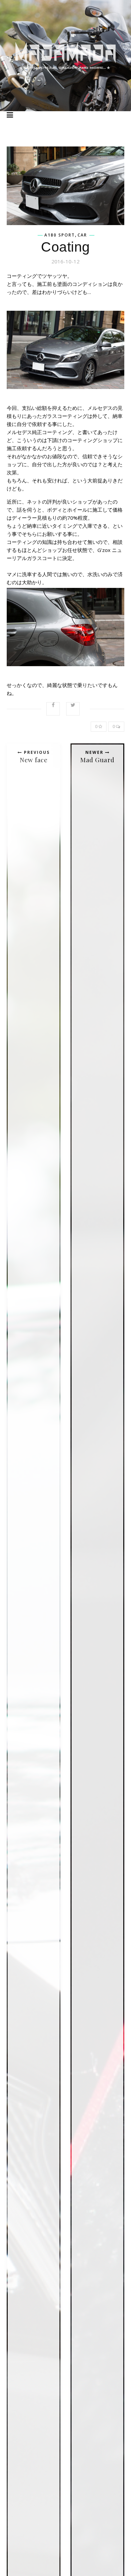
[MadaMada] (65, 56)
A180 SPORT (60, 235)
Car (82, 235)
